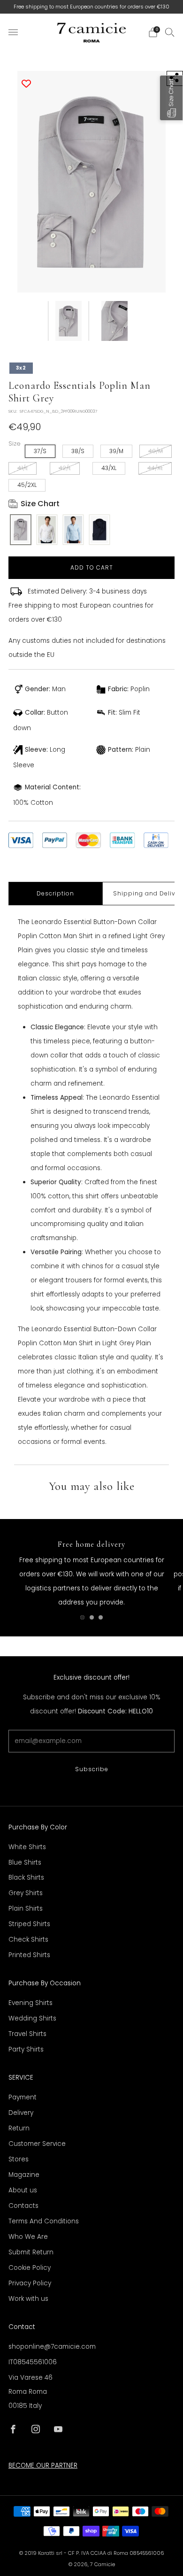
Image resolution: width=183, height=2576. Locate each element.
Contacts (23, 2206)
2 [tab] (92, 1617)
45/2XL (27, 485)
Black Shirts (26, 1878)
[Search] (170, 32)
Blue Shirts (25, 1863)
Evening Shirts (30, 2003)
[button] (171, 98)
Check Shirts (28, 1940)
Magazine (24, 2175)
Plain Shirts (26, 1909)
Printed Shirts (29, 1955)
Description (55, 893)
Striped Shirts (29, 1924)
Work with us (28, 2299)
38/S (78, 451)
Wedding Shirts (32, 2018)
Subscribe (92, 1769)
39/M (116, 451)
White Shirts (27, 1847)
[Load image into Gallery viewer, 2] (114, 321)
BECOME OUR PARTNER (43, 2465)
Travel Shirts (27, 2034)
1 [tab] (82, 1617)
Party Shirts (26, 2049)
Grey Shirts (26, 1893)
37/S (40, 451)
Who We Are (28, 2237)
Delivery (21, 2113)
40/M (156, 451)
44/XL (155, 468)
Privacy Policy (30, 2283)
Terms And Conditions (44, 2221)
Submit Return (31, 2252)
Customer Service (37, 2144)
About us (23, 2190)
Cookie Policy (30, 2268)
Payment (23, 2097)
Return (19, 2128)
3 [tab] (101, 1617)
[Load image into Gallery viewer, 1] (69, 321)
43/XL (109, 468)
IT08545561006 (33, 2362)
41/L (23, 468)
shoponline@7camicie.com (52, 2347)
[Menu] (13, 32)
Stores (19, 2159)
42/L (65, 468)
